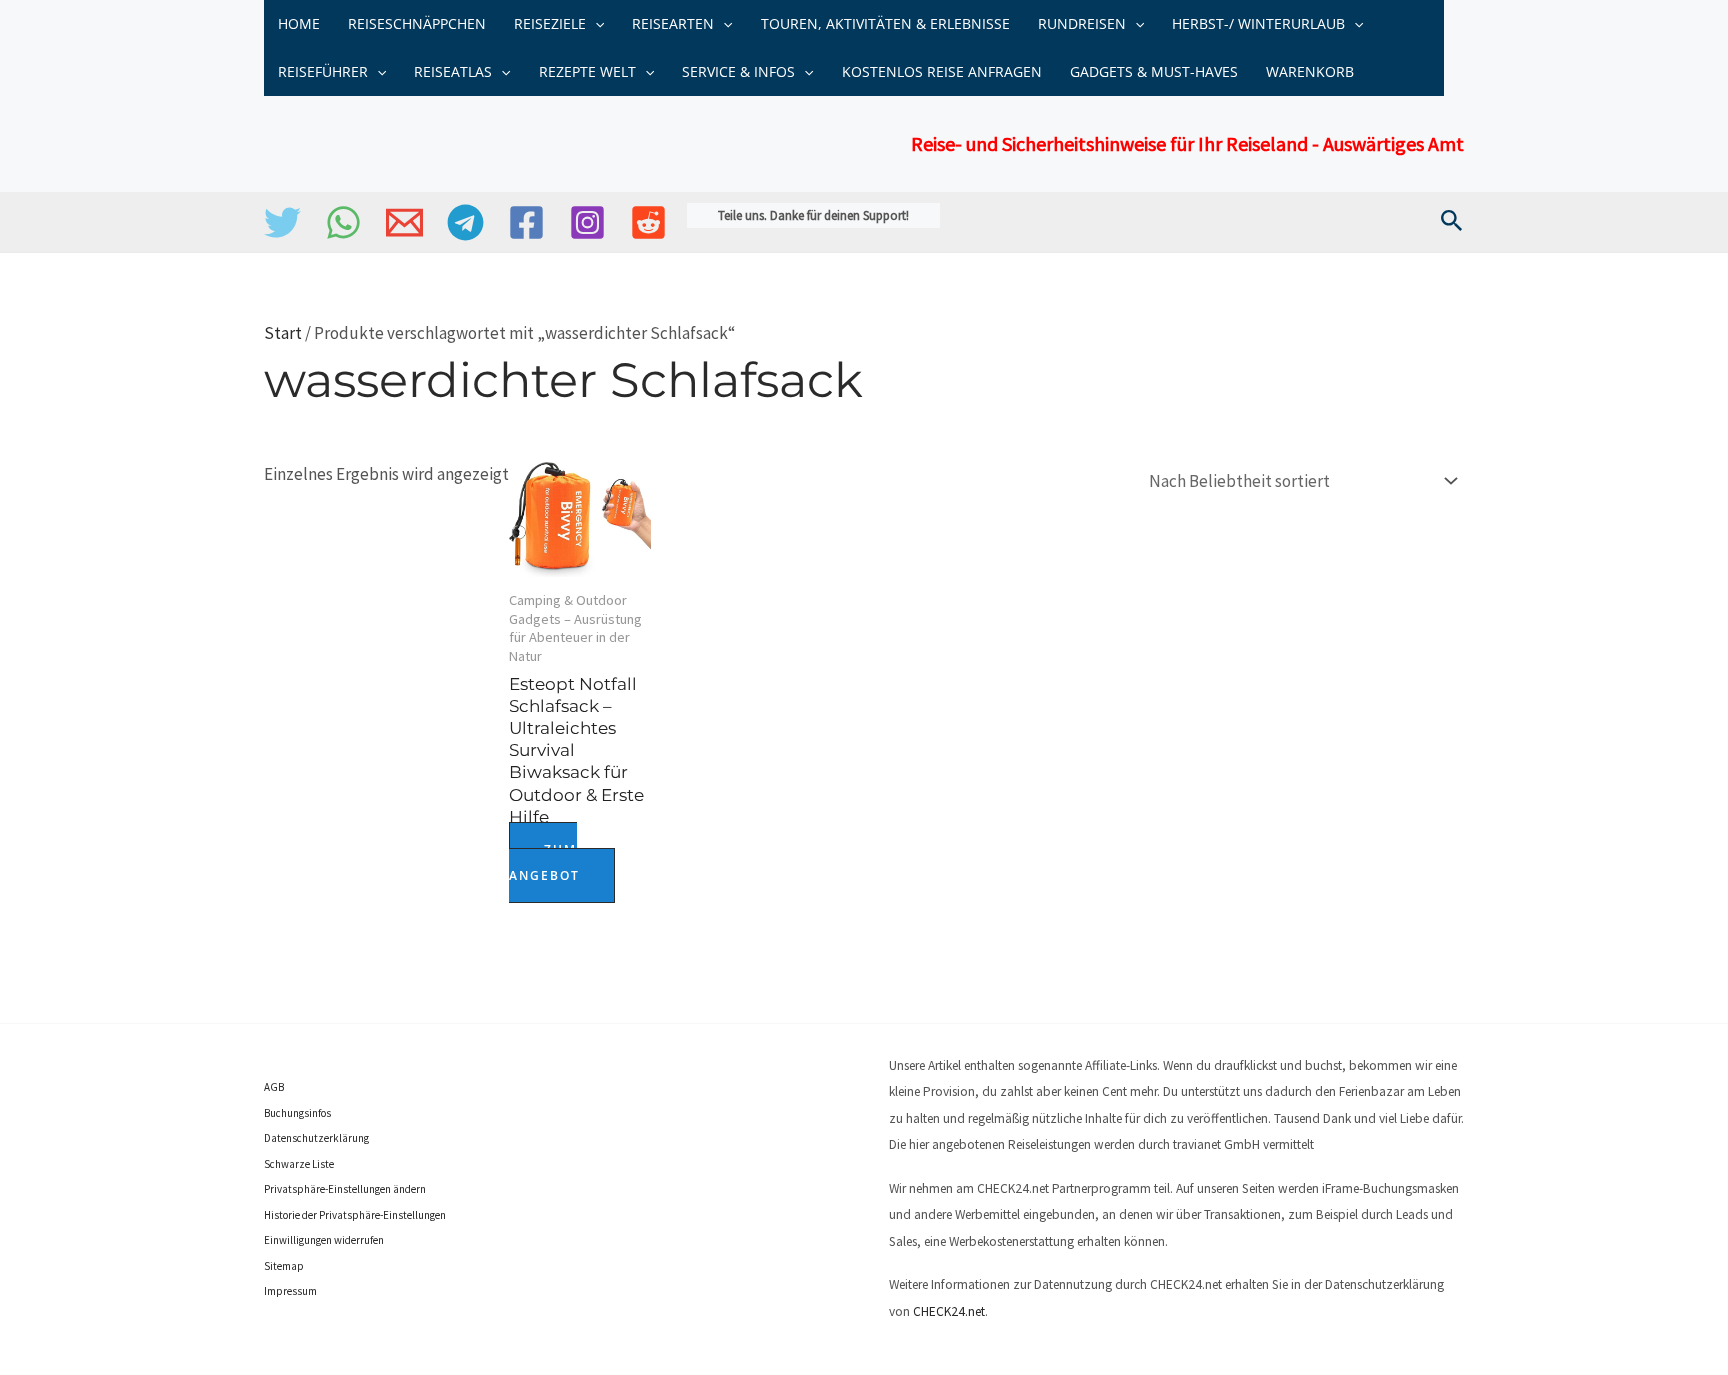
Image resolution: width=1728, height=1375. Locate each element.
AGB (274, 1087)
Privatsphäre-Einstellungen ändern (345, 1189)
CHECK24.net (949, 1311)
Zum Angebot (544, 862)
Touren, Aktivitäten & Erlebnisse (885, 23)
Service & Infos (738, 71)
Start (283, 333)
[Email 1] (404, 222)
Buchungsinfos (297, 1113)
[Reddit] (648, 222)
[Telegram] (465, 222)
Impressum (290, 1291)
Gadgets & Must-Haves (1154, 71)
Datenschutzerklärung (316, 1138)
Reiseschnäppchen (417, 23)
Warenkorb (1310, 71)
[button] (595, 24)
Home (299, 23)
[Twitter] (282, 222)
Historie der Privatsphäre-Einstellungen (355, 1215)
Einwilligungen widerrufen (324, 1240)
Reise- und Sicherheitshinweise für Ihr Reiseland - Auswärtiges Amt (1187, 143)
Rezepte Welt (587, 71)
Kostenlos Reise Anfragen (942, 71)
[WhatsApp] (343, 222)
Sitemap (284, 1266)
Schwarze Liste (299, 1164)
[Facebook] (526, 222)
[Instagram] (587, 222)
